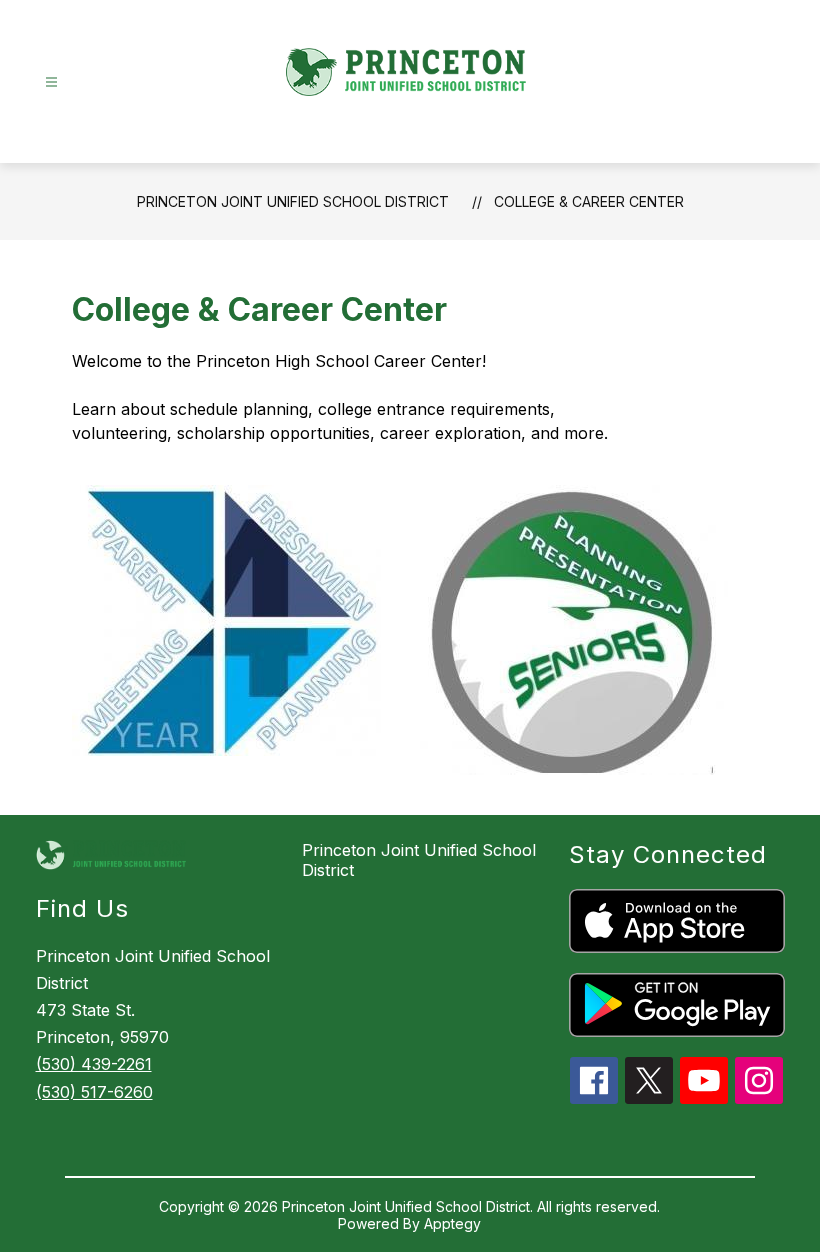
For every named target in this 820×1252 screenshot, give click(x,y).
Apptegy (452, 1223)
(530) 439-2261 (94, 1064)
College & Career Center (589, 201)
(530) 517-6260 (94, 1092)
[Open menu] (51, 82)
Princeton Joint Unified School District (293, 201)
